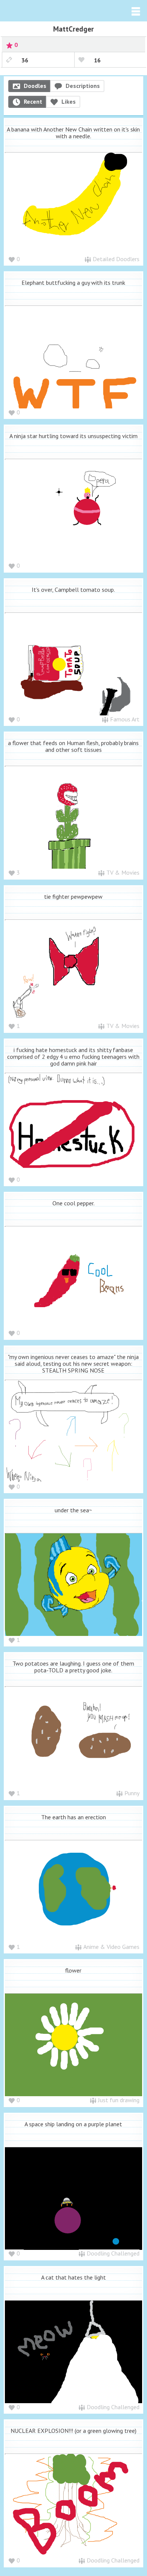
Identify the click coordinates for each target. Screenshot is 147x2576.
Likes (69, 101)
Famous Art (125, 719)
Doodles (35, 86)
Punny (132, 1793)
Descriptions (83, 86)
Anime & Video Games (111, 1947)
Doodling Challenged (113, 2253)
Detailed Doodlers (116, 259)
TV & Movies (123, 872)
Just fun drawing (119, 2100)
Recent (33, 101)
